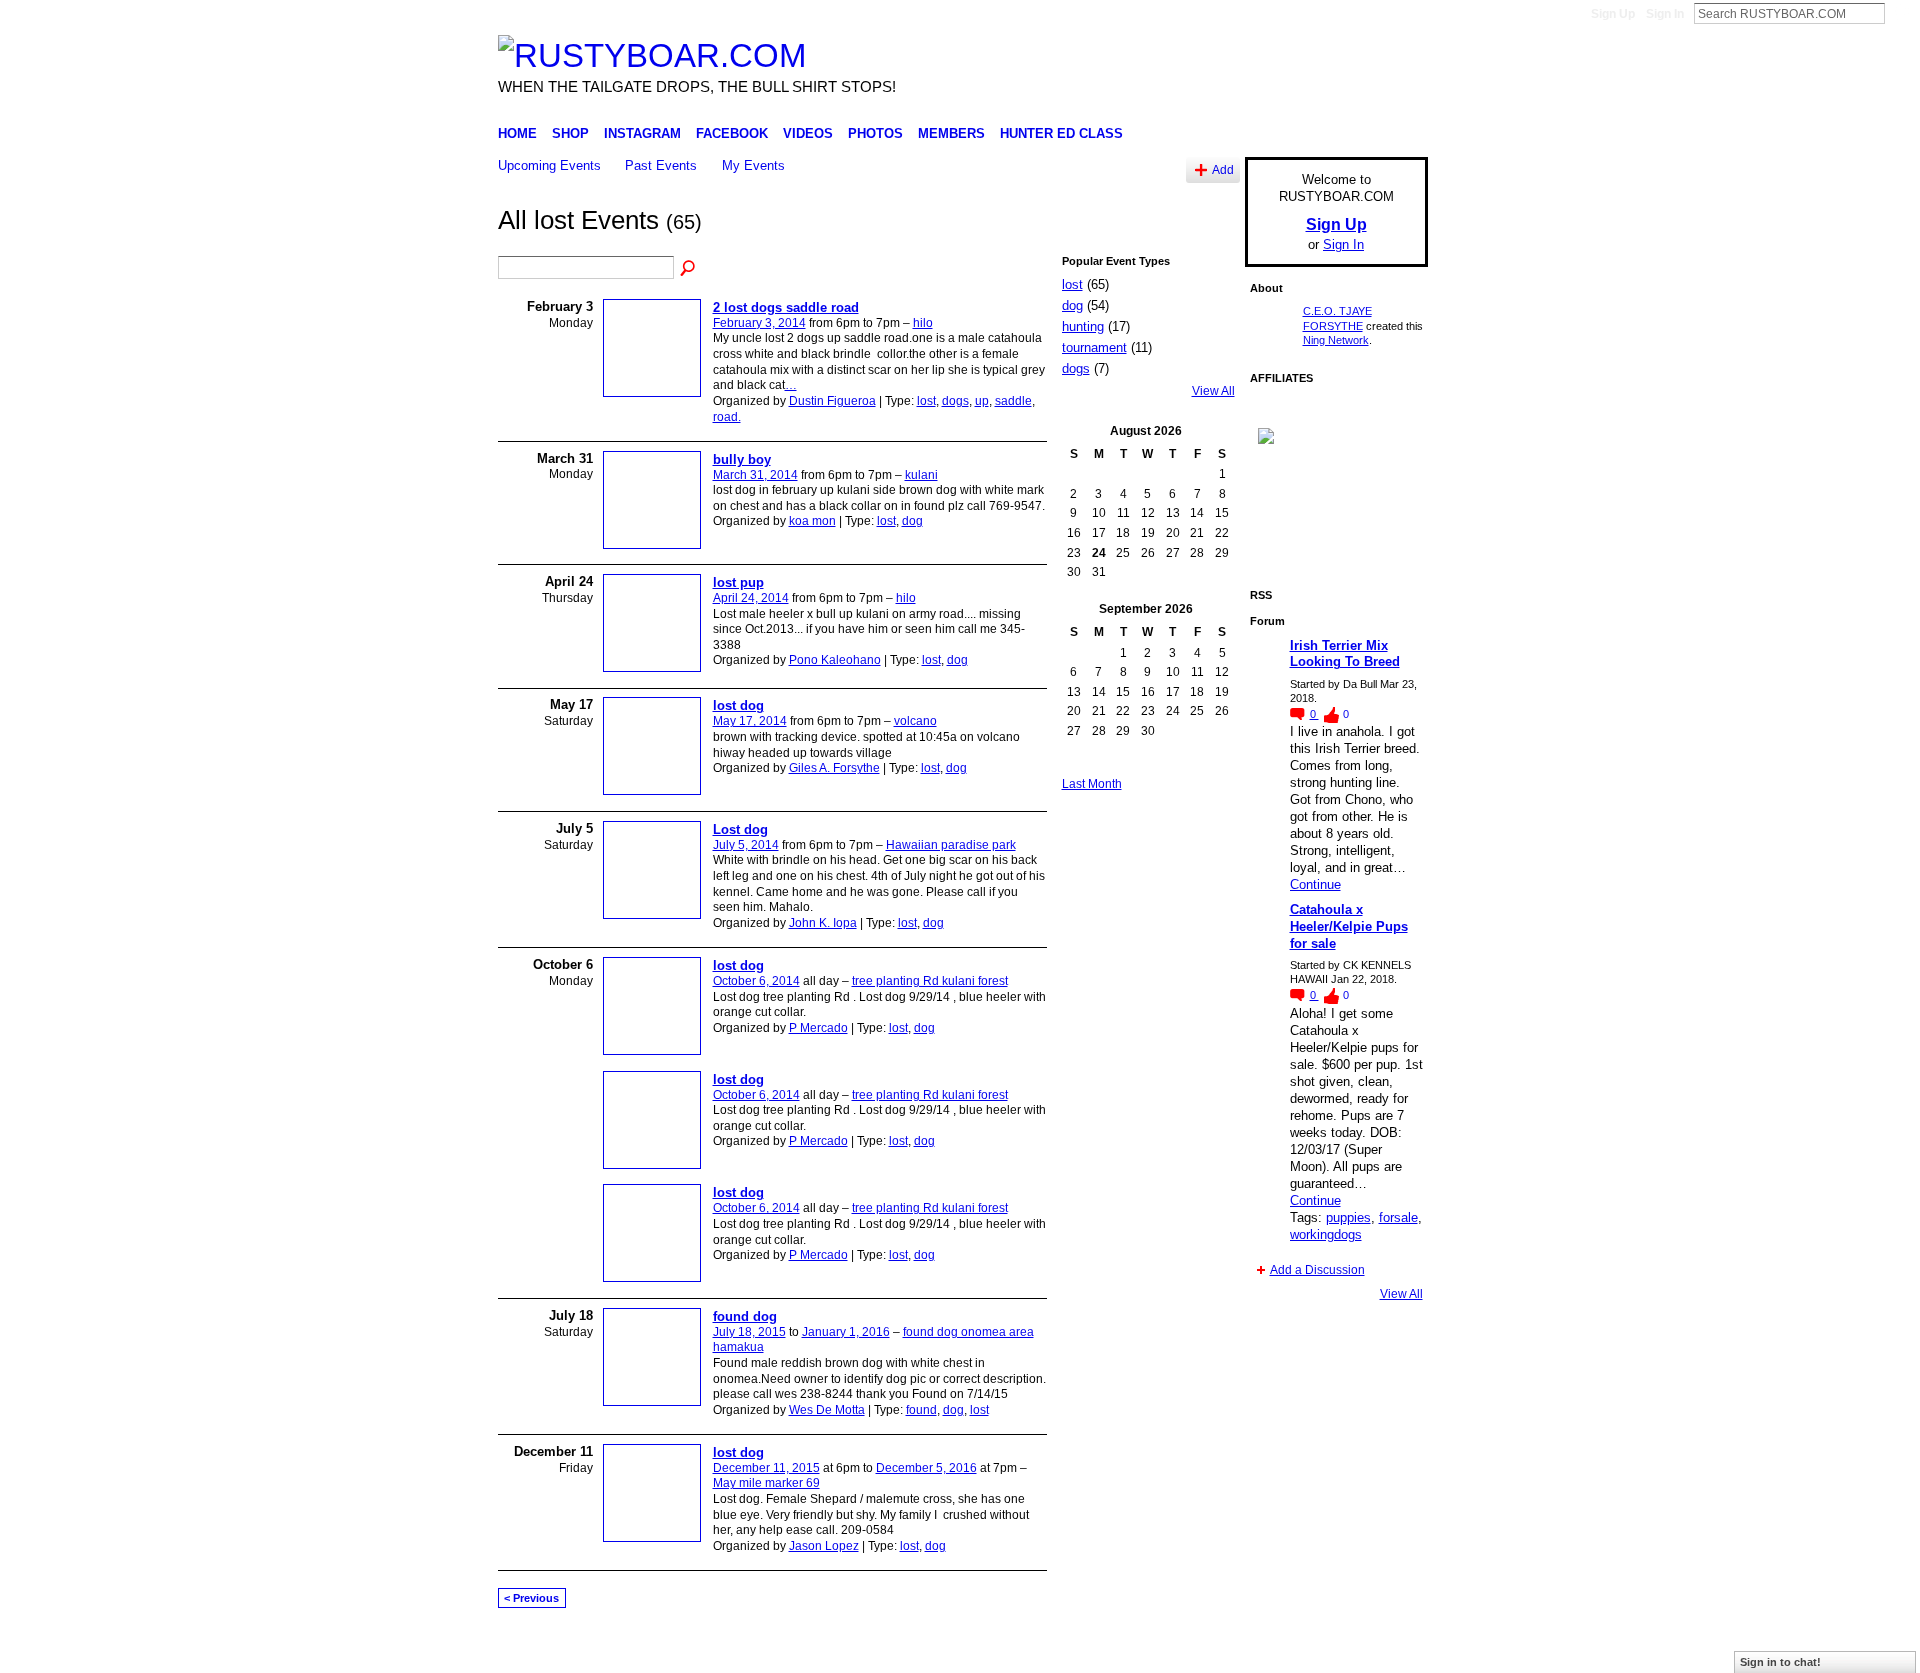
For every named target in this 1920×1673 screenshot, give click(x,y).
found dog (745, 1316)
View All (1213, 391)
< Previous (531, 1598)
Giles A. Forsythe (834, 768)
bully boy (742, 459)
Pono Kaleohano (835, 660)
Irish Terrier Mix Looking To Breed (1345, 654)
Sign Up (1613, 14)
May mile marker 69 (766, 1483)
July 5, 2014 (746, 845)
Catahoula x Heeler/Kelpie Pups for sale (1349, 926)
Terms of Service (1383, 1649)
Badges (1201, 1649)
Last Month (1092, 784)
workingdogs (1326, 1234)
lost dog (738, 705)
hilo (923, 323)
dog (912, 521)
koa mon (812, 521)
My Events (753, 165)
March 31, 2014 (755, 475)
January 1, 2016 (846, 1332)
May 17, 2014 (750, 721)
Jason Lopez (824, 1546)
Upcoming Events (549, 165)
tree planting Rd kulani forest (930, 981)
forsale (1398, 1217)
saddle (1013, 401)
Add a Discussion (1317, 1270)
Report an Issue (1280, 1649)
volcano (915, 721)
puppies (1348, 1217)
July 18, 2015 (749, 1332)
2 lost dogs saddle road (786, 307)
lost (926, 401)
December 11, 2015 (766, 1468)
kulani (921, 475)
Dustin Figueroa (832, 401)
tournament (1094, 347)
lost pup (738, 582)
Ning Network (1336, 340)
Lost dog (740, 829)
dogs (955, 401)
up (982, 401)
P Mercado (818, 1028)
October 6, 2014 (756, 981)
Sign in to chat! (1780, 1662)
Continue (1315, 884)
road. (727, 417)
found (921, 1410)
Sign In (1665, 14)
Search (1901, 13)
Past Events (661, 165)
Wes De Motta (827, 1410)
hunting (1083, 326)
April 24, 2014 (751, 598)
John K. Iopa (823, 923)
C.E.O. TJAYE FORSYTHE (676, 1649)
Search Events (689, 269)
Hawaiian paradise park (951, 845)
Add (1223, 169)
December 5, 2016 (926, 1468)
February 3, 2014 (759, 323)
